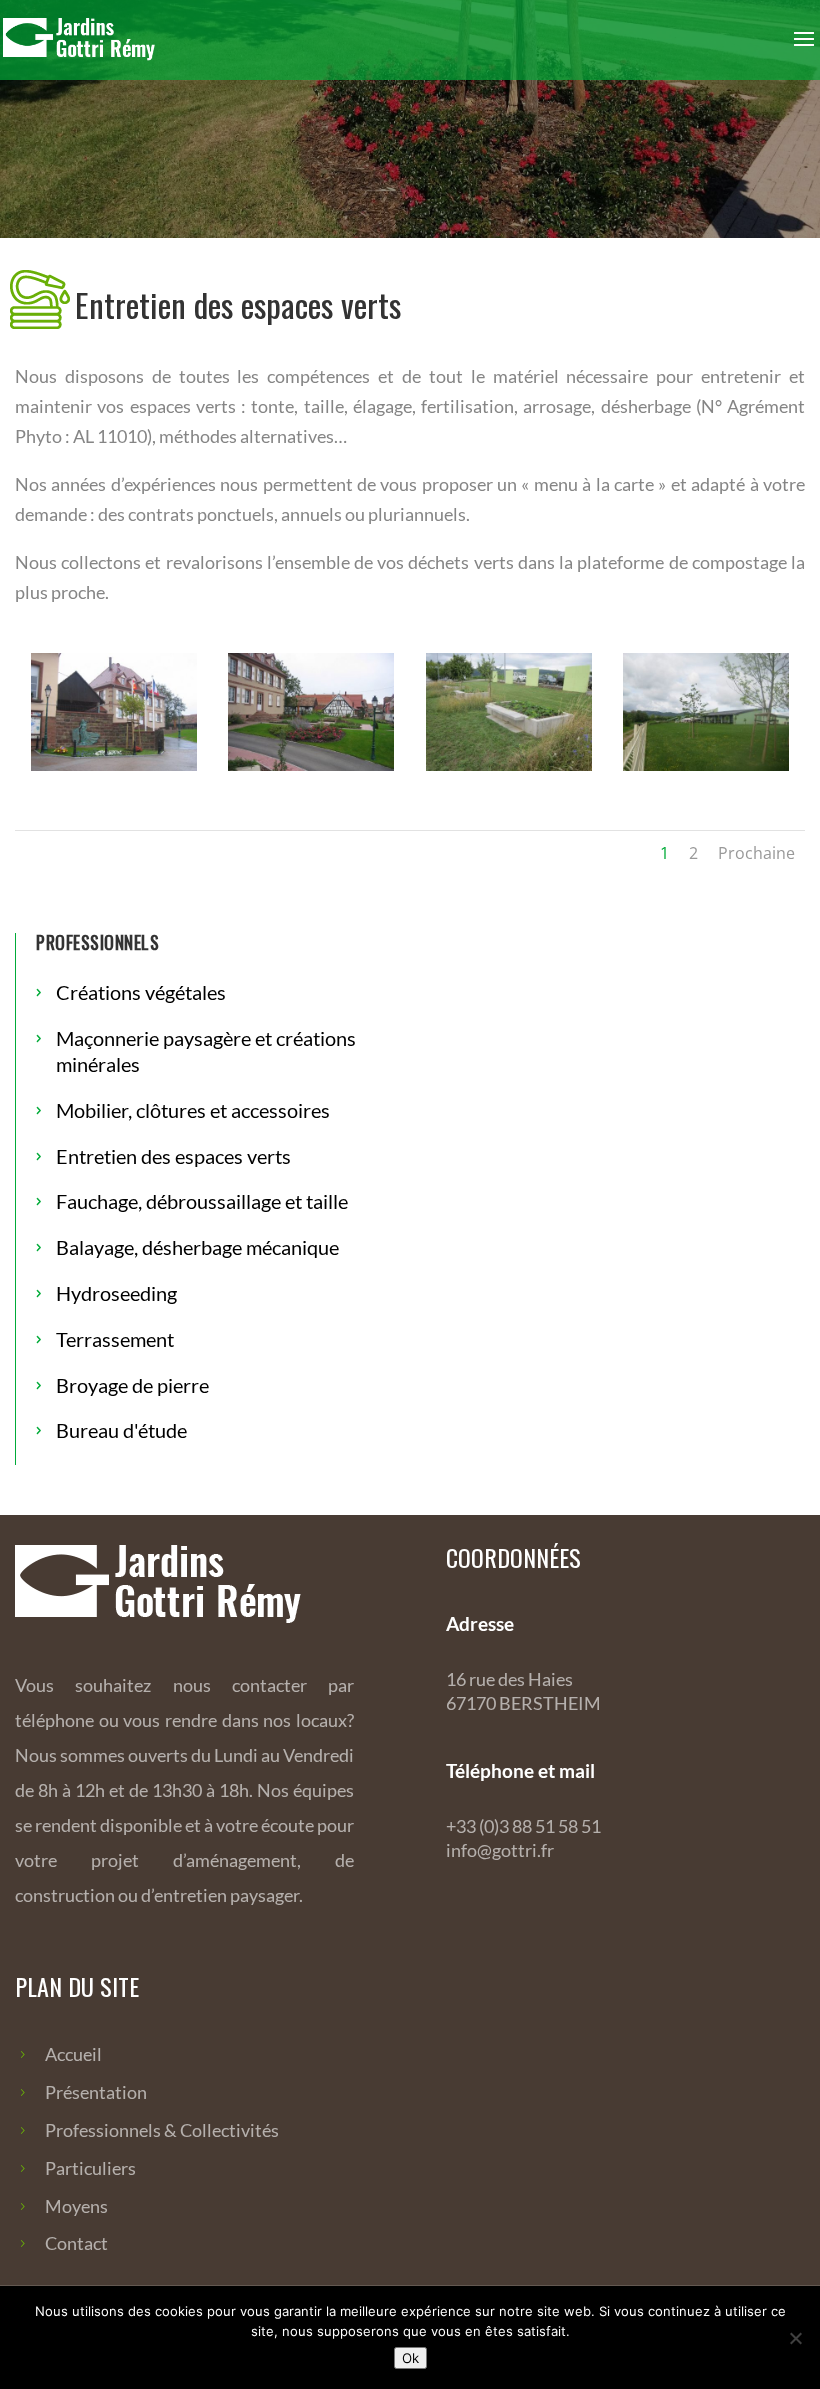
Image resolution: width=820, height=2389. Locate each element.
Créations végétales (141, 992)
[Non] (795, 2338)
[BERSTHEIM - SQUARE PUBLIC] (311, 765)
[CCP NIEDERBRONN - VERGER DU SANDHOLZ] (509, 765)
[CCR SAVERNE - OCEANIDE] (706, 765)
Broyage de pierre (132, 1385)
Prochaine (756, 853)
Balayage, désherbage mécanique (197, 1247)
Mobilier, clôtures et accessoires (193, 1110)
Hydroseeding (116, 1293)
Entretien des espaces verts (173, 1156)
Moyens (76, 2206)
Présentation (96, 2092)
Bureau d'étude (121, 1430)
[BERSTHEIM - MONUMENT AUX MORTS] (114, 765)
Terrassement (115, 1339)
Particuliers (90, 2168)
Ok (410, 2358)
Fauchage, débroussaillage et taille (202, 1201)
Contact (76, 2243)
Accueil (73, 2054)
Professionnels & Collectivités (162, 2130)
